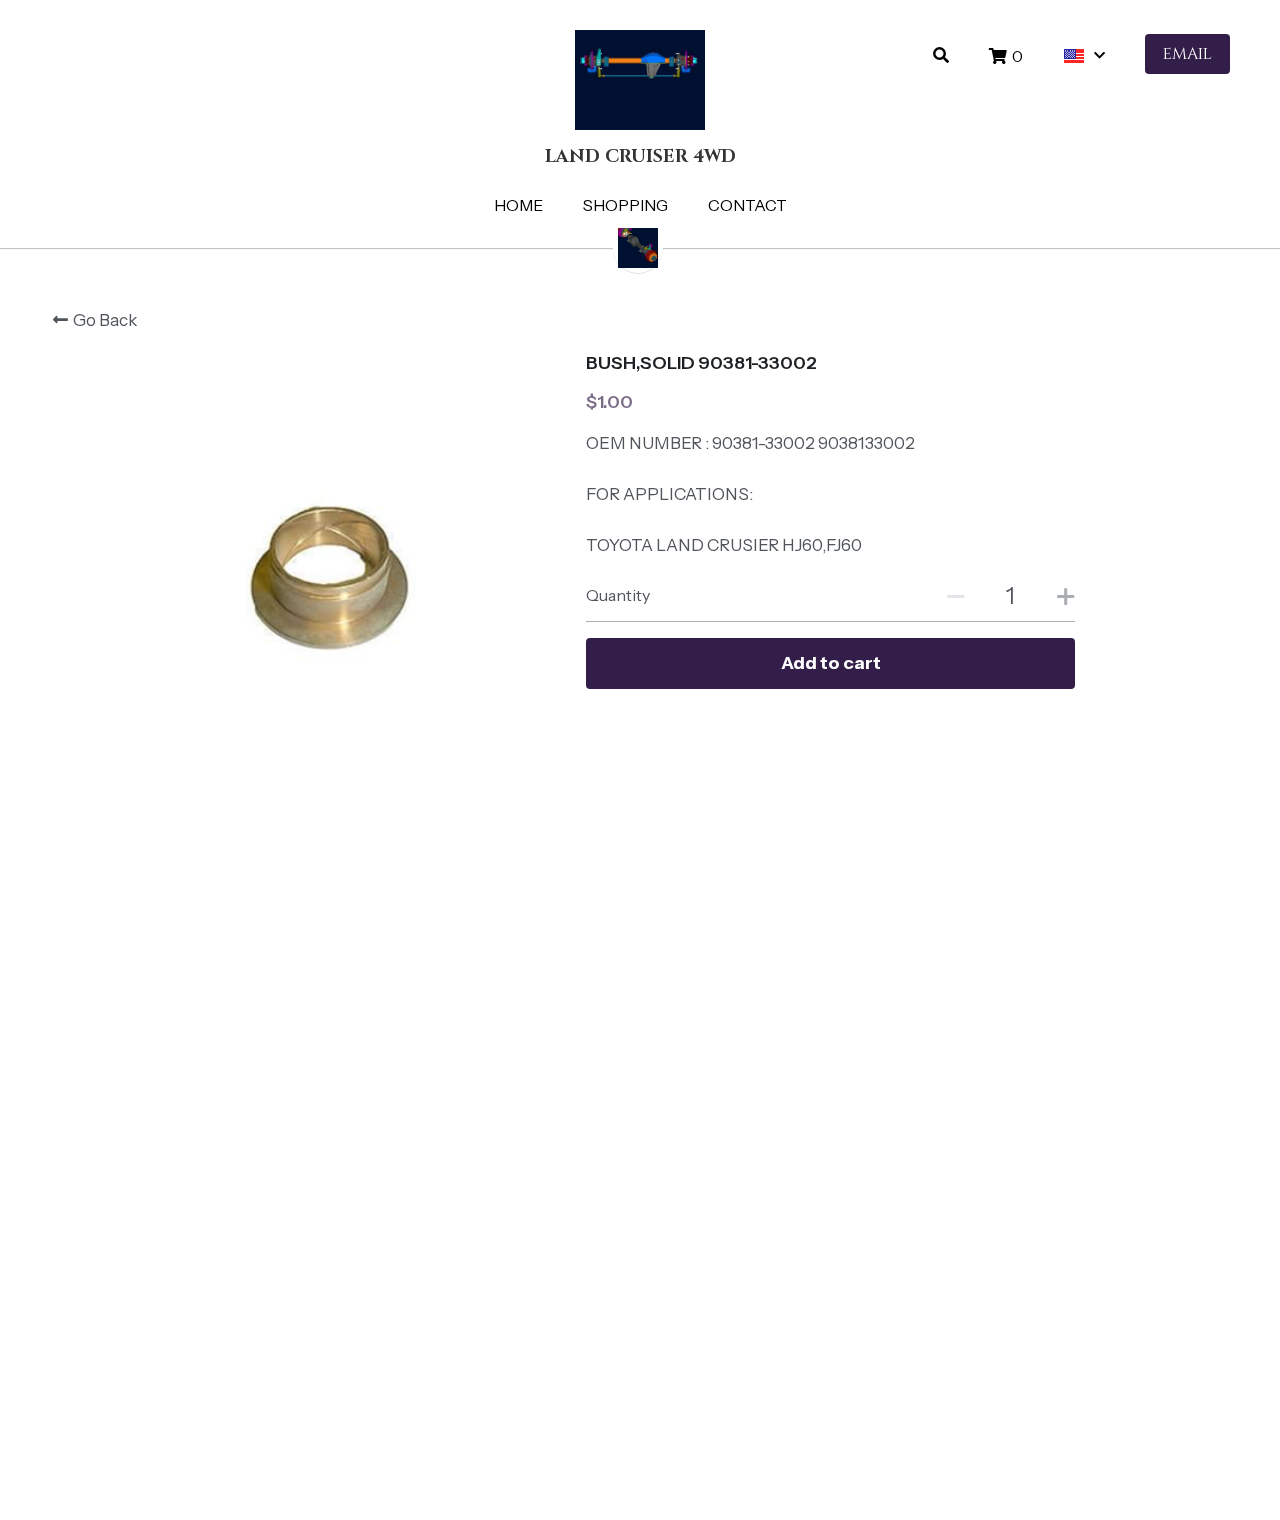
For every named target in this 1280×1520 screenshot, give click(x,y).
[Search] (941, 55)
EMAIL (1187, 54)
